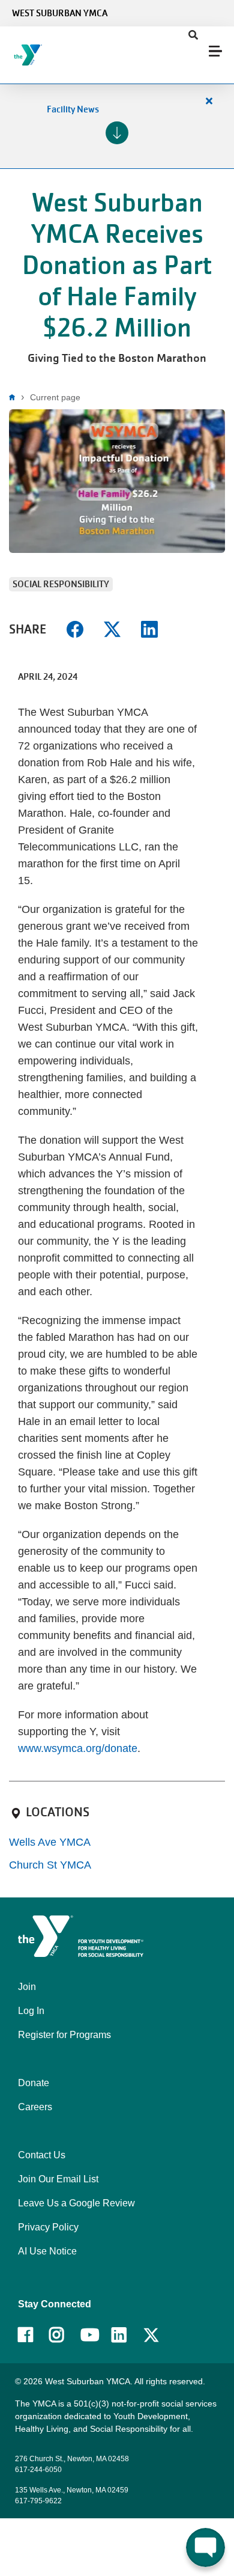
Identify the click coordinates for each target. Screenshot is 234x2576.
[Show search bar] (193, 35)
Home (15, 397)
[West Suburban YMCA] (81, 55)
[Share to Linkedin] (149, 628)
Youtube (89, 2335)
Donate (34, 2083)
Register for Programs (64, 2035)
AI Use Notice (47, 2251)
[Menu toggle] (215, 51)
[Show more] (117, 133)
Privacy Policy (48, 2227)
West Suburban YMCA (60, 13)
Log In (31, 2011)
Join (27, 1987)
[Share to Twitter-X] (112, 628)
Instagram (65, 2335)
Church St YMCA (50, 1865)
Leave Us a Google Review (76, 2203)
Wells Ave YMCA (50, 1842)
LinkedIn (127, 2335)
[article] (117, 126)
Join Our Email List (58, 2179)
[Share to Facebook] (75, 628)
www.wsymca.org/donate (78, 1748)
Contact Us (42, 2155)
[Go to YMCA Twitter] (151, 2336)
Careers (35, 2107)
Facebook (34, 2335)
